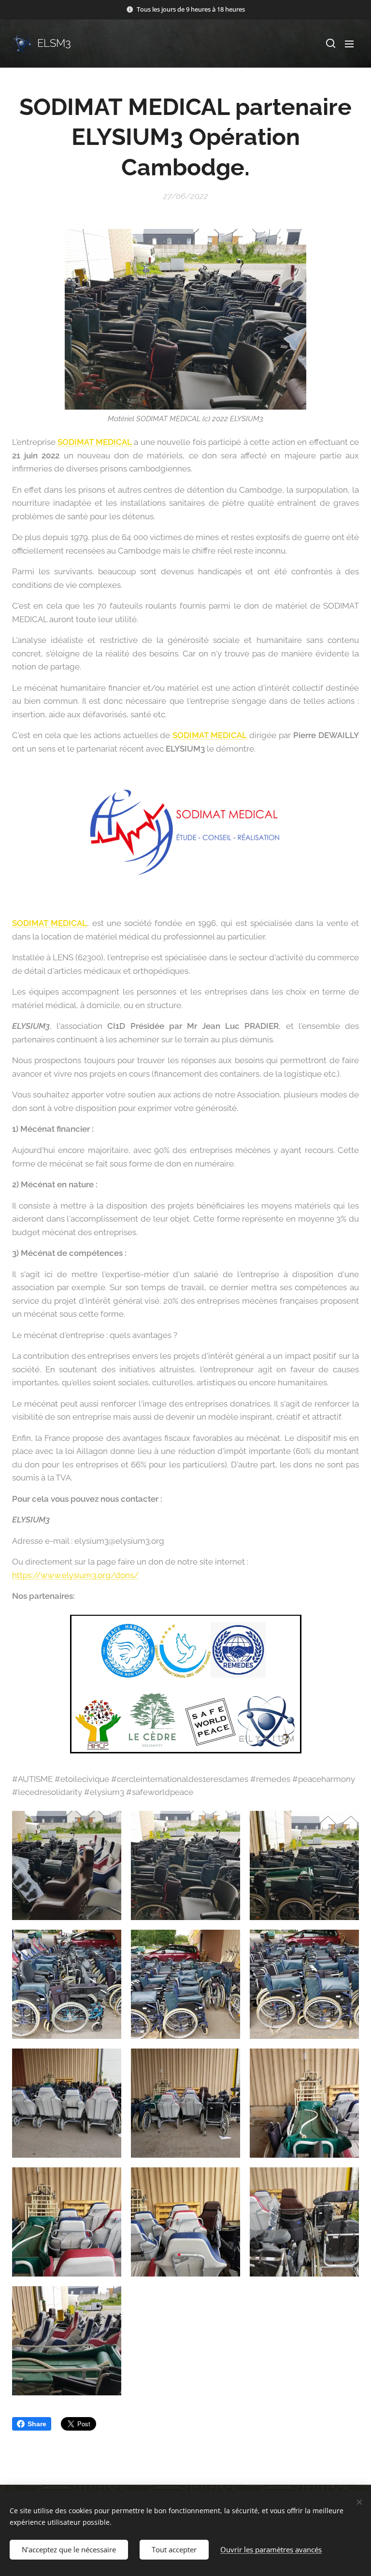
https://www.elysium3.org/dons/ (75, 1575)
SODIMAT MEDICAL (94, 442)
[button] (330, 43)
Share (37, 2424)
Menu (349, 43)
